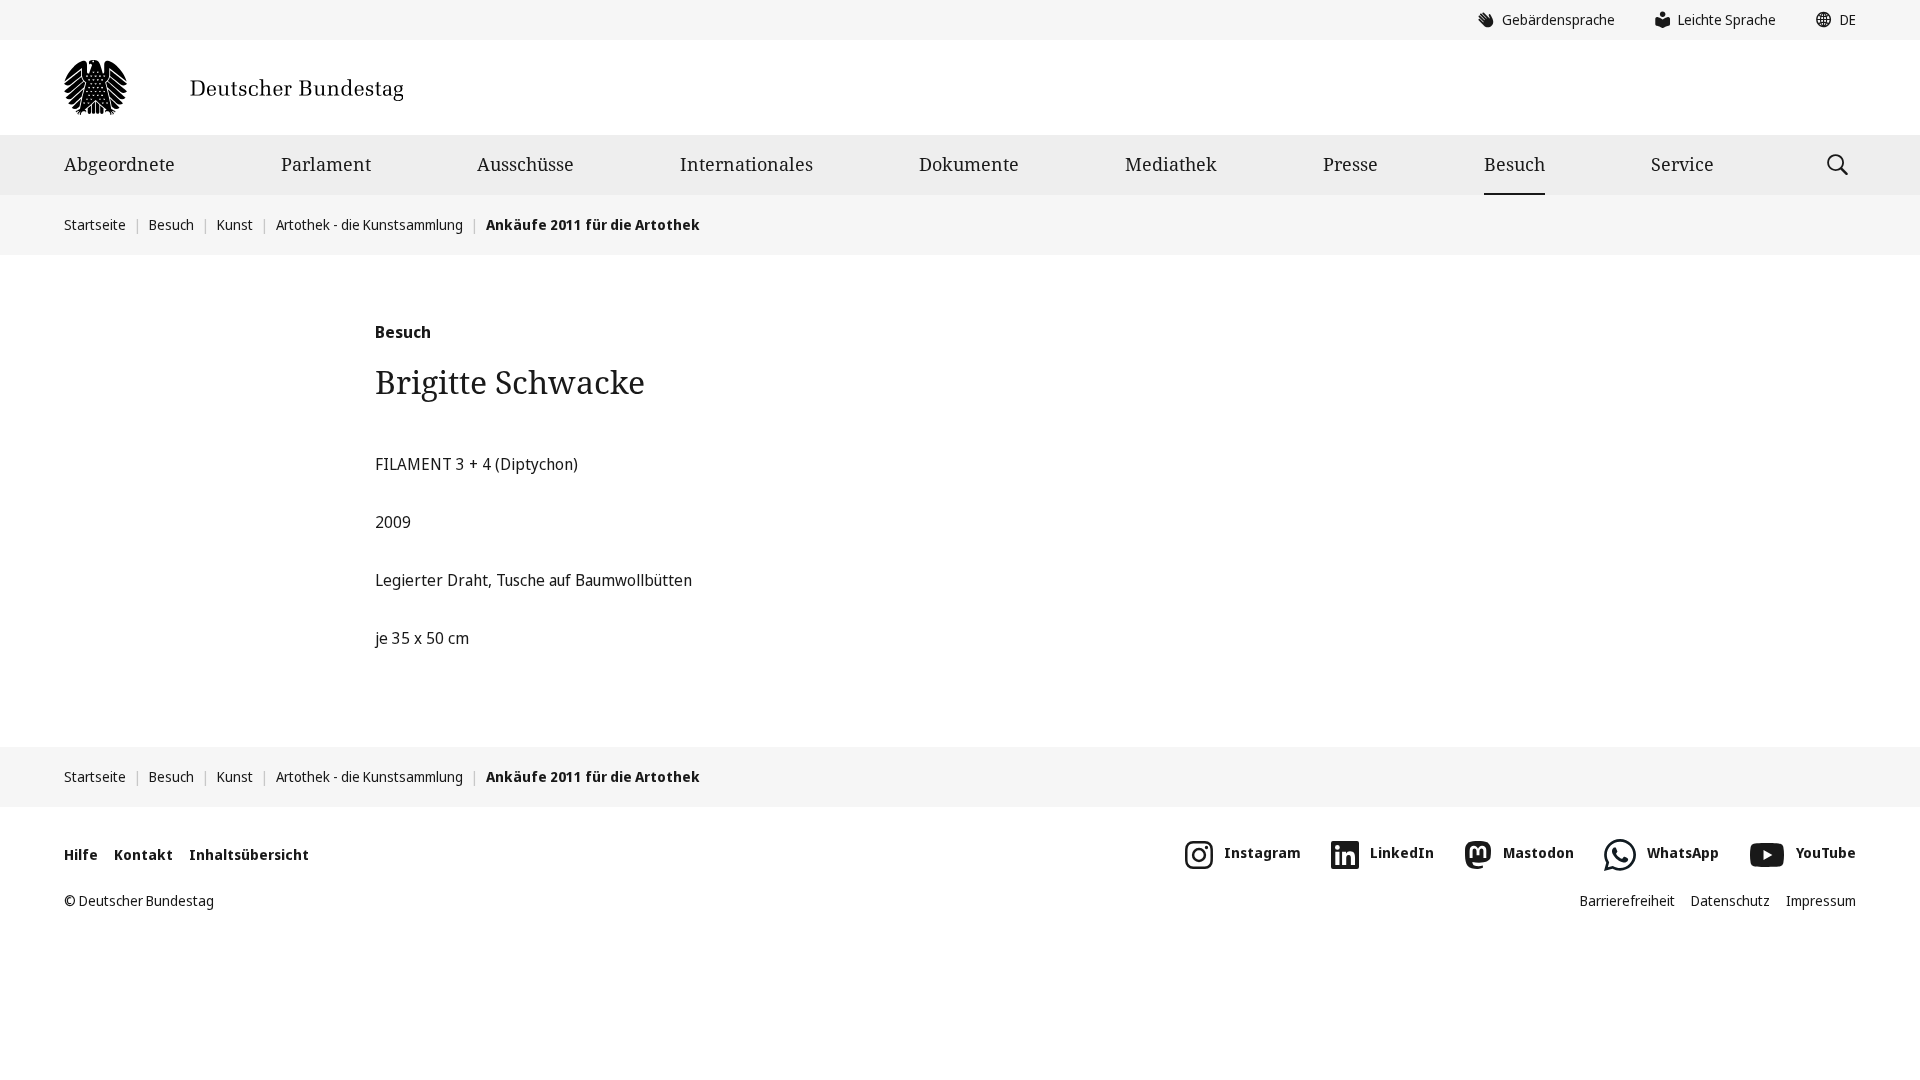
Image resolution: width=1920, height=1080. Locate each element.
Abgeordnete (119, 164)
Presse (1350, 164)
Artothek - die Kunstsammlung (369, 224)
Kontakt (143, 854)
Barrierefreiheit (1627, 900)
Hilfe (81, 854)
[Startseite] (233, 87)
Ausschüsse (525, 164)
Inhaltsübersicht (249, 854)
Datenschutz (1730, 900)
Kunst (235, 224)
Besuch (1514, 164)
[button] (1831, 20)
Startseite (95, 224)
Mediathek (1171, 164)
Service (1682, 164)
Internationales (746, 164)
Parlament (326, 164)
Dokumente (969, 164)
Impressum (1821, 900)
